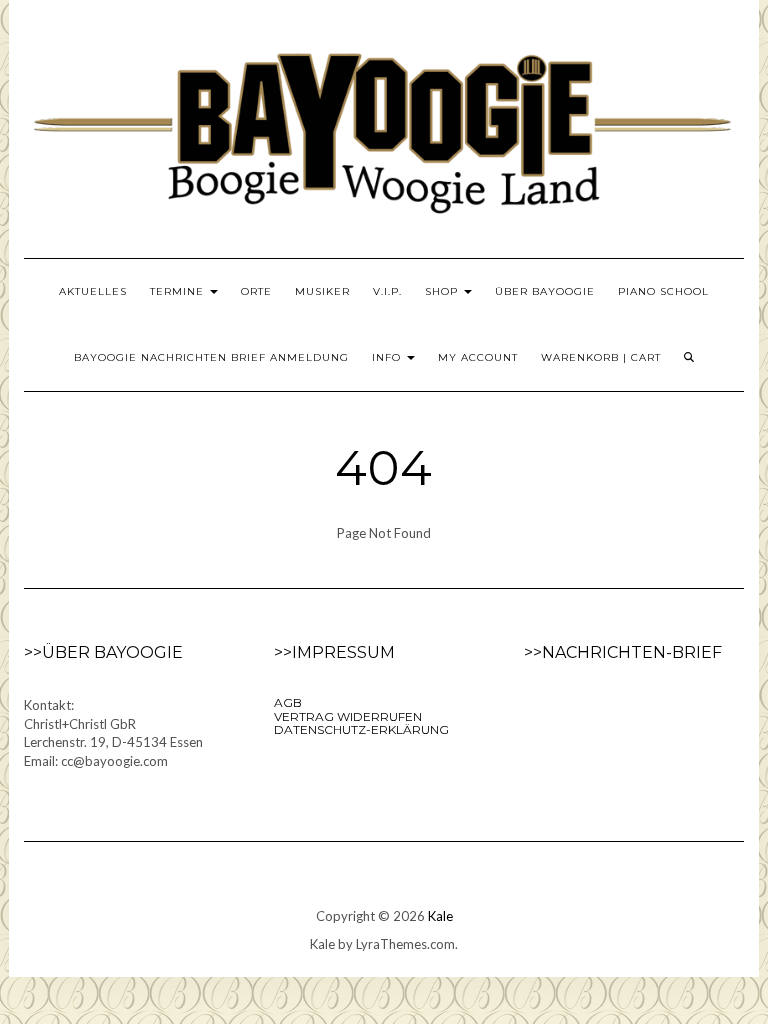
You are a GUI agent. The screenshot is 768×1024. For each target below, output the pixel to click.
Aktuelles (93, 291)
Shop (443, 291)
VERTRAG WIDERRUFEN (348, 716)
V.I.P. (387, 291)
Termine (179, 291)
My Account (478, 357)
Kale (440, 916)
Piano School (663, 291)
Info (388, 357)
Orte (256, 291)
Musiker (322, 291)
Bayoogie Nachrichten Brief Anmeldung (211, 357)
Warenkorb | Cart (601, 357)
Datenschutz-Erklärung (361, 729)
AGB (288, 702)
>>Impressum (334, 652)
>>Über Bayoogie (103, 652)
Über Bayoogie (545, 291)
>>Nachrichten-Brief (623, 652)
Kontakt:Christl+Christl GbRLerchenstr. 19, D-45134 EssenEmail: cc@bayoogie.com (113, 733)
